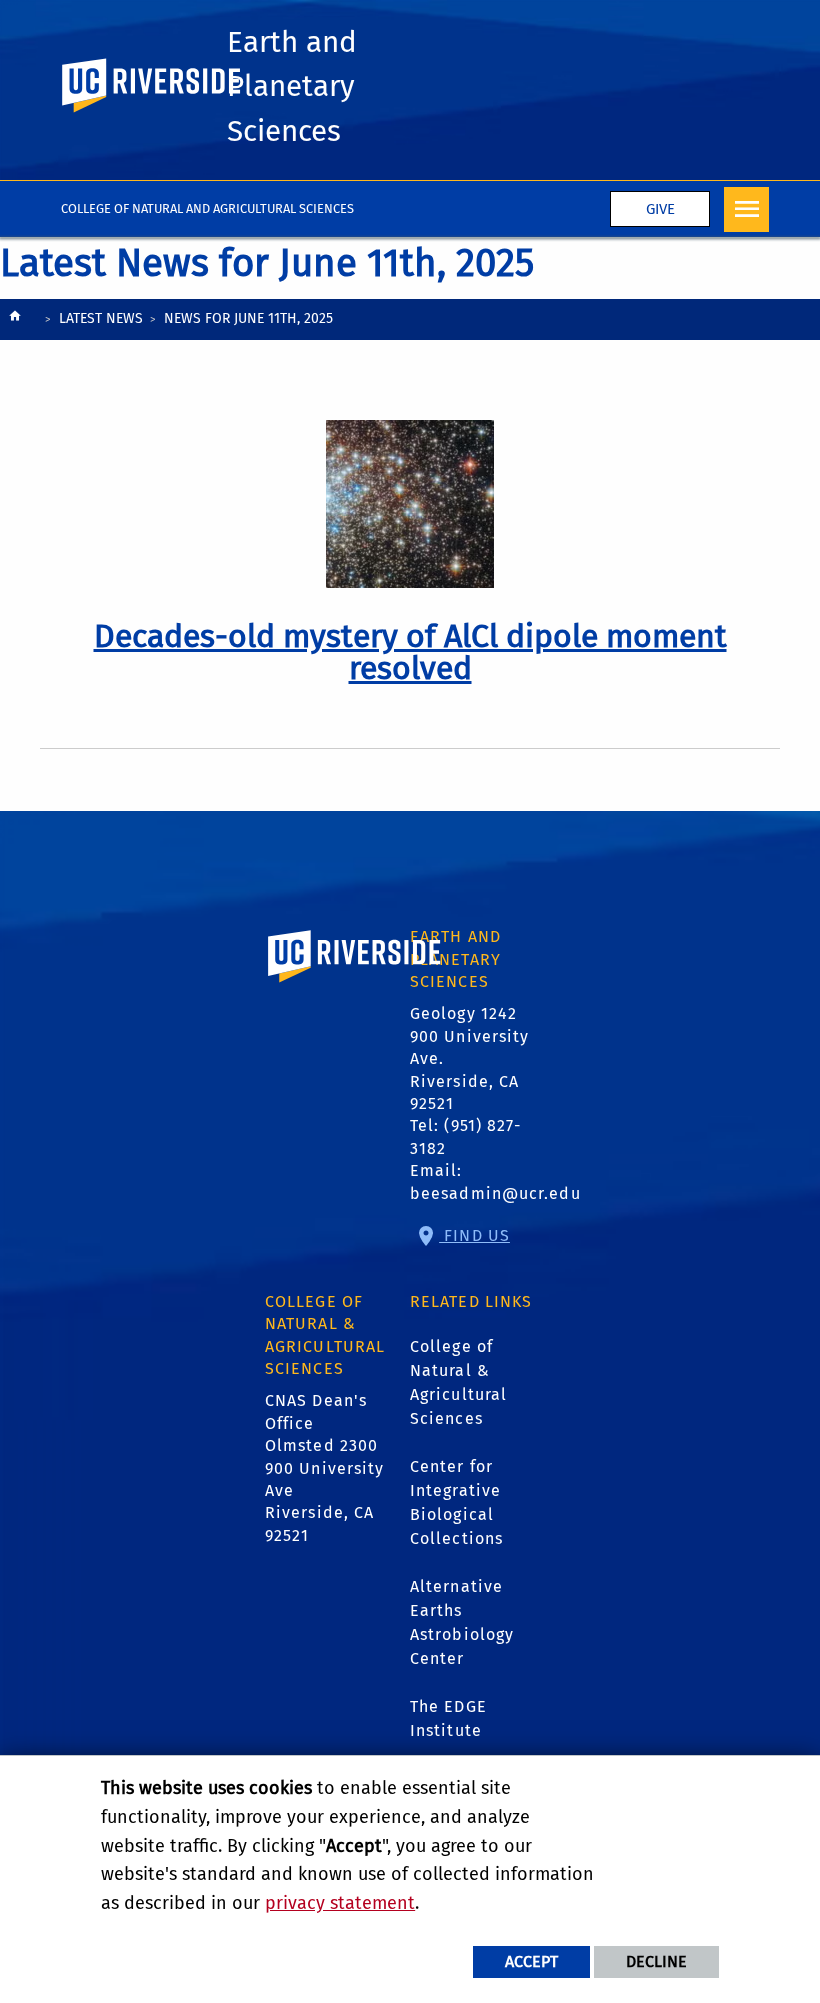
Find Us (474, 1235)
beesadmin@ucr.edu (495, 1193)
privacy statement (340, 1903)
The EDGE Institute (448, 1718)
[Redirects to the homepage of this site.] (15, 320)
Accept (531, 1961)
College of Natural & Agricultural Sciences (458, 1382)
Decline (656, 1961)
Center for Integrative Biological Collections (456, 1502)
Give (660, 209)
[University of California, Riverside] (355, 984)
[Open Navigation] (746, 209)
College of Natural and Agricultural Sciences (207, 208)
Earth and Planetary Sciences (292, 86)
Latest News (101, 318)
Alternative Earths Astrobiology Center (462, 1622)
